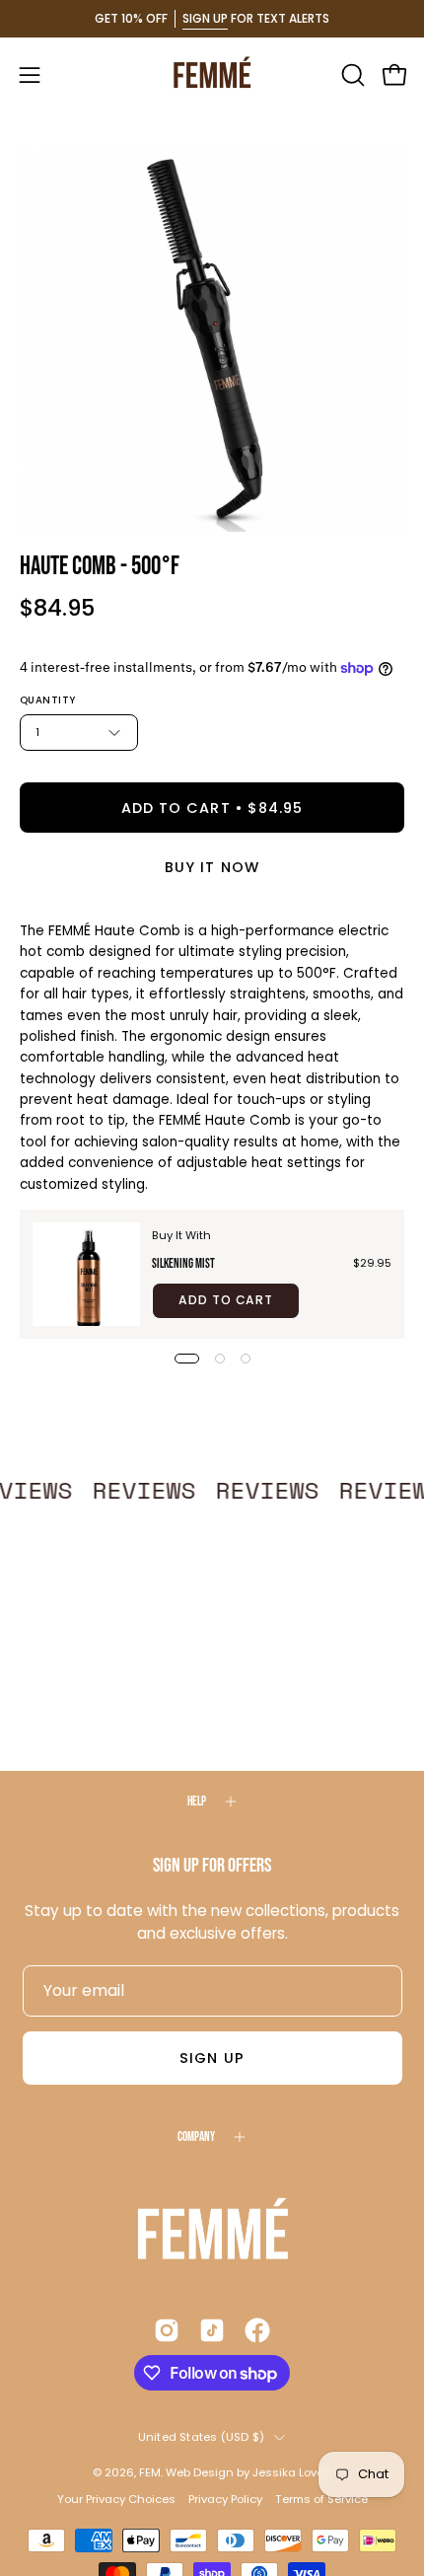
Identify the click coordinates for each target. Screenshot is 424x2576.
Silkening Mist (183, 1264)
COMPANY (196, 2137)
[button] (351, 75)
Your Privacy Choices (116, 2499)
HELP (197, 1802)
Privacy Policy (225, 2499)
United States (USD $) (202, 2437)
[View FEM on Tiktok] (212, 2330)
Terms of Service (321, 2499)
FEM (150, 2472)
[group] (212, 19)
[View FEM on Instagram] (167, 2330)
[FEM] (212, 74)
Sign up (212, 2058)
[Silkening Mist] (86, 1274)
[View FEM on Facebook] (257, 2330)
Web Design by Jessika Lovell (247, 2472)
